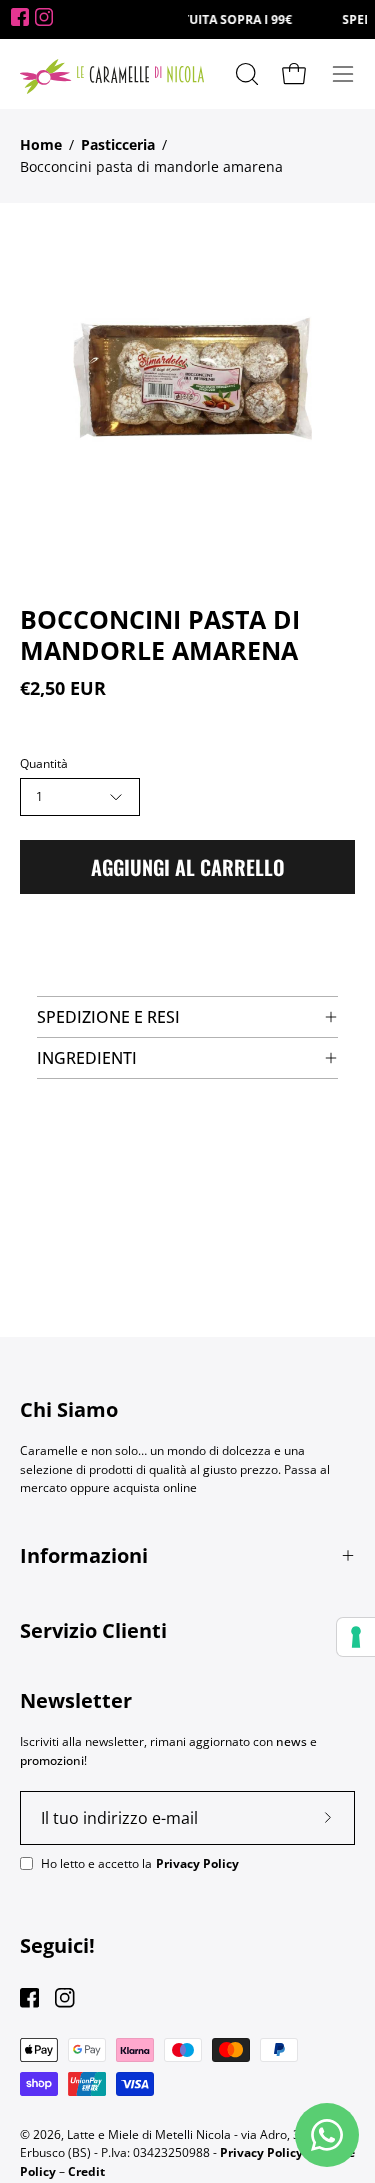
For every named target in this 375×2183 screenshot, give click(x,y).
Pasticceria (118, 144)
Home (41, 144)
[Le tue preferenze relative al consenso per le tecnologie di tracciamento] (356, 1637)
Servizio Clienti (93, 1630)
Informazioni (84, 1555)
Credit (86, 2171)
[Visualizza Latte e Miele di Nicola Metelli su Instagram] (64, 1997)
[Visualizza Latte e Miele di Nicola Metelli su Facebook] (29, 1997)
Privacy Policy (197, 1863)
